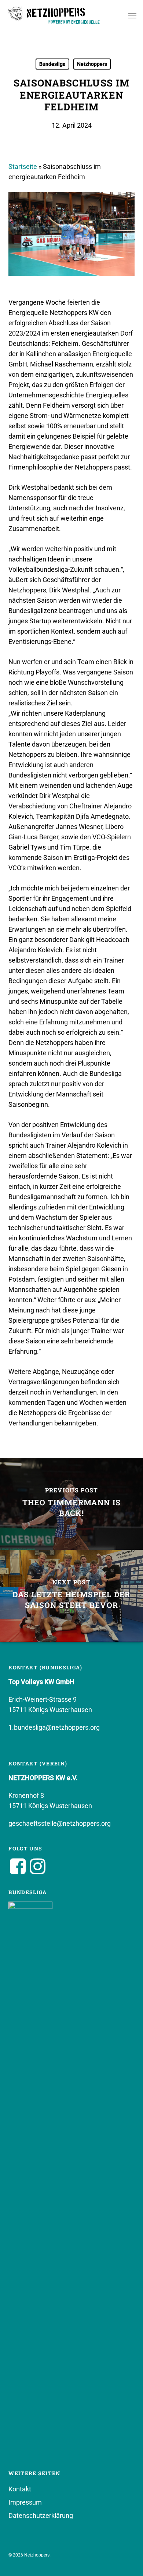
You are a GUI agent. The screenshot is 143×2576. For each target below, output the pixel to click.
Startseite (23, 166)
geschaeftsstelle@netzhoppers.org (60, 1823)
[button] (132, 15)
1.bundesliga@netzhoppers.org (54, 1727)
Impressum (25, 2502)
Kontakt (20, 2489)
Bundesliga (52, 64)
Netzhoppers (92, 64)
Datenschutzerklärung (41, 2515)
